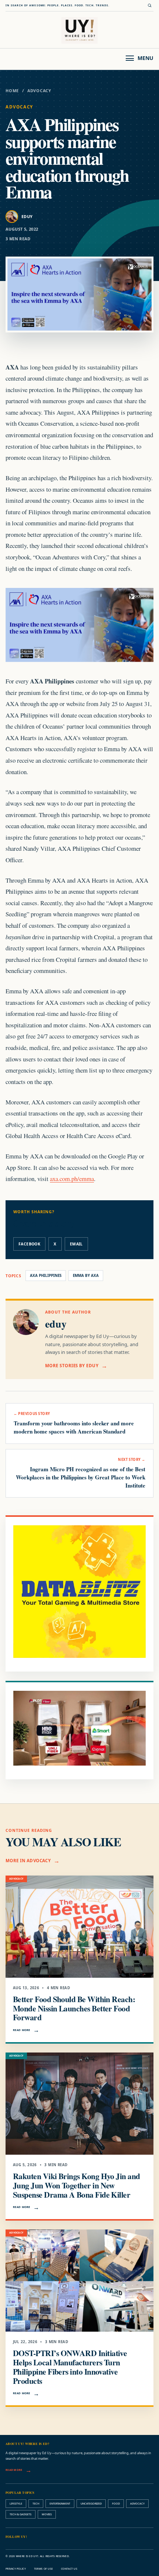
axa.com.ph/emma (72, 1179)
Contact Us (69, 2569)
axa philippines (46, 1276)
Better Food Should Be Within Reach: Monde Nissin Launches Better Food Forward (74, 2008)
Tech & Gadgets (21, 2514)
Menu (146, 58)
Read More (22, 2030)
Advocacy (39, 91)
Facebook (29, 1244)
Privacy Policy (16, 2569)
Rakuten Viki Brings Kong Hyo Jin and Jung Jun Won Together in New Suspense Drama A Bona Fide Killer (77, 2185)
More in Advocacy (28, 1861)
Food (116, 2503)
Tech (36, 2503)
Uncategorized (91, 2503)
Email (76, 1244)
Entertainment (60, 2503)
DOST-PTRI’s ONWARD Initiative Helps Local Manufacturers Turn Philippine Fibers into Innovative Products (70, 2367)
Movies (47, 2514)
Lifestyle (16, 2503)
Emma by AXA (86, 1276)
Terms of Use (43, 2569)
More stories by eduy (72, 1366)
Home (12, 91)
